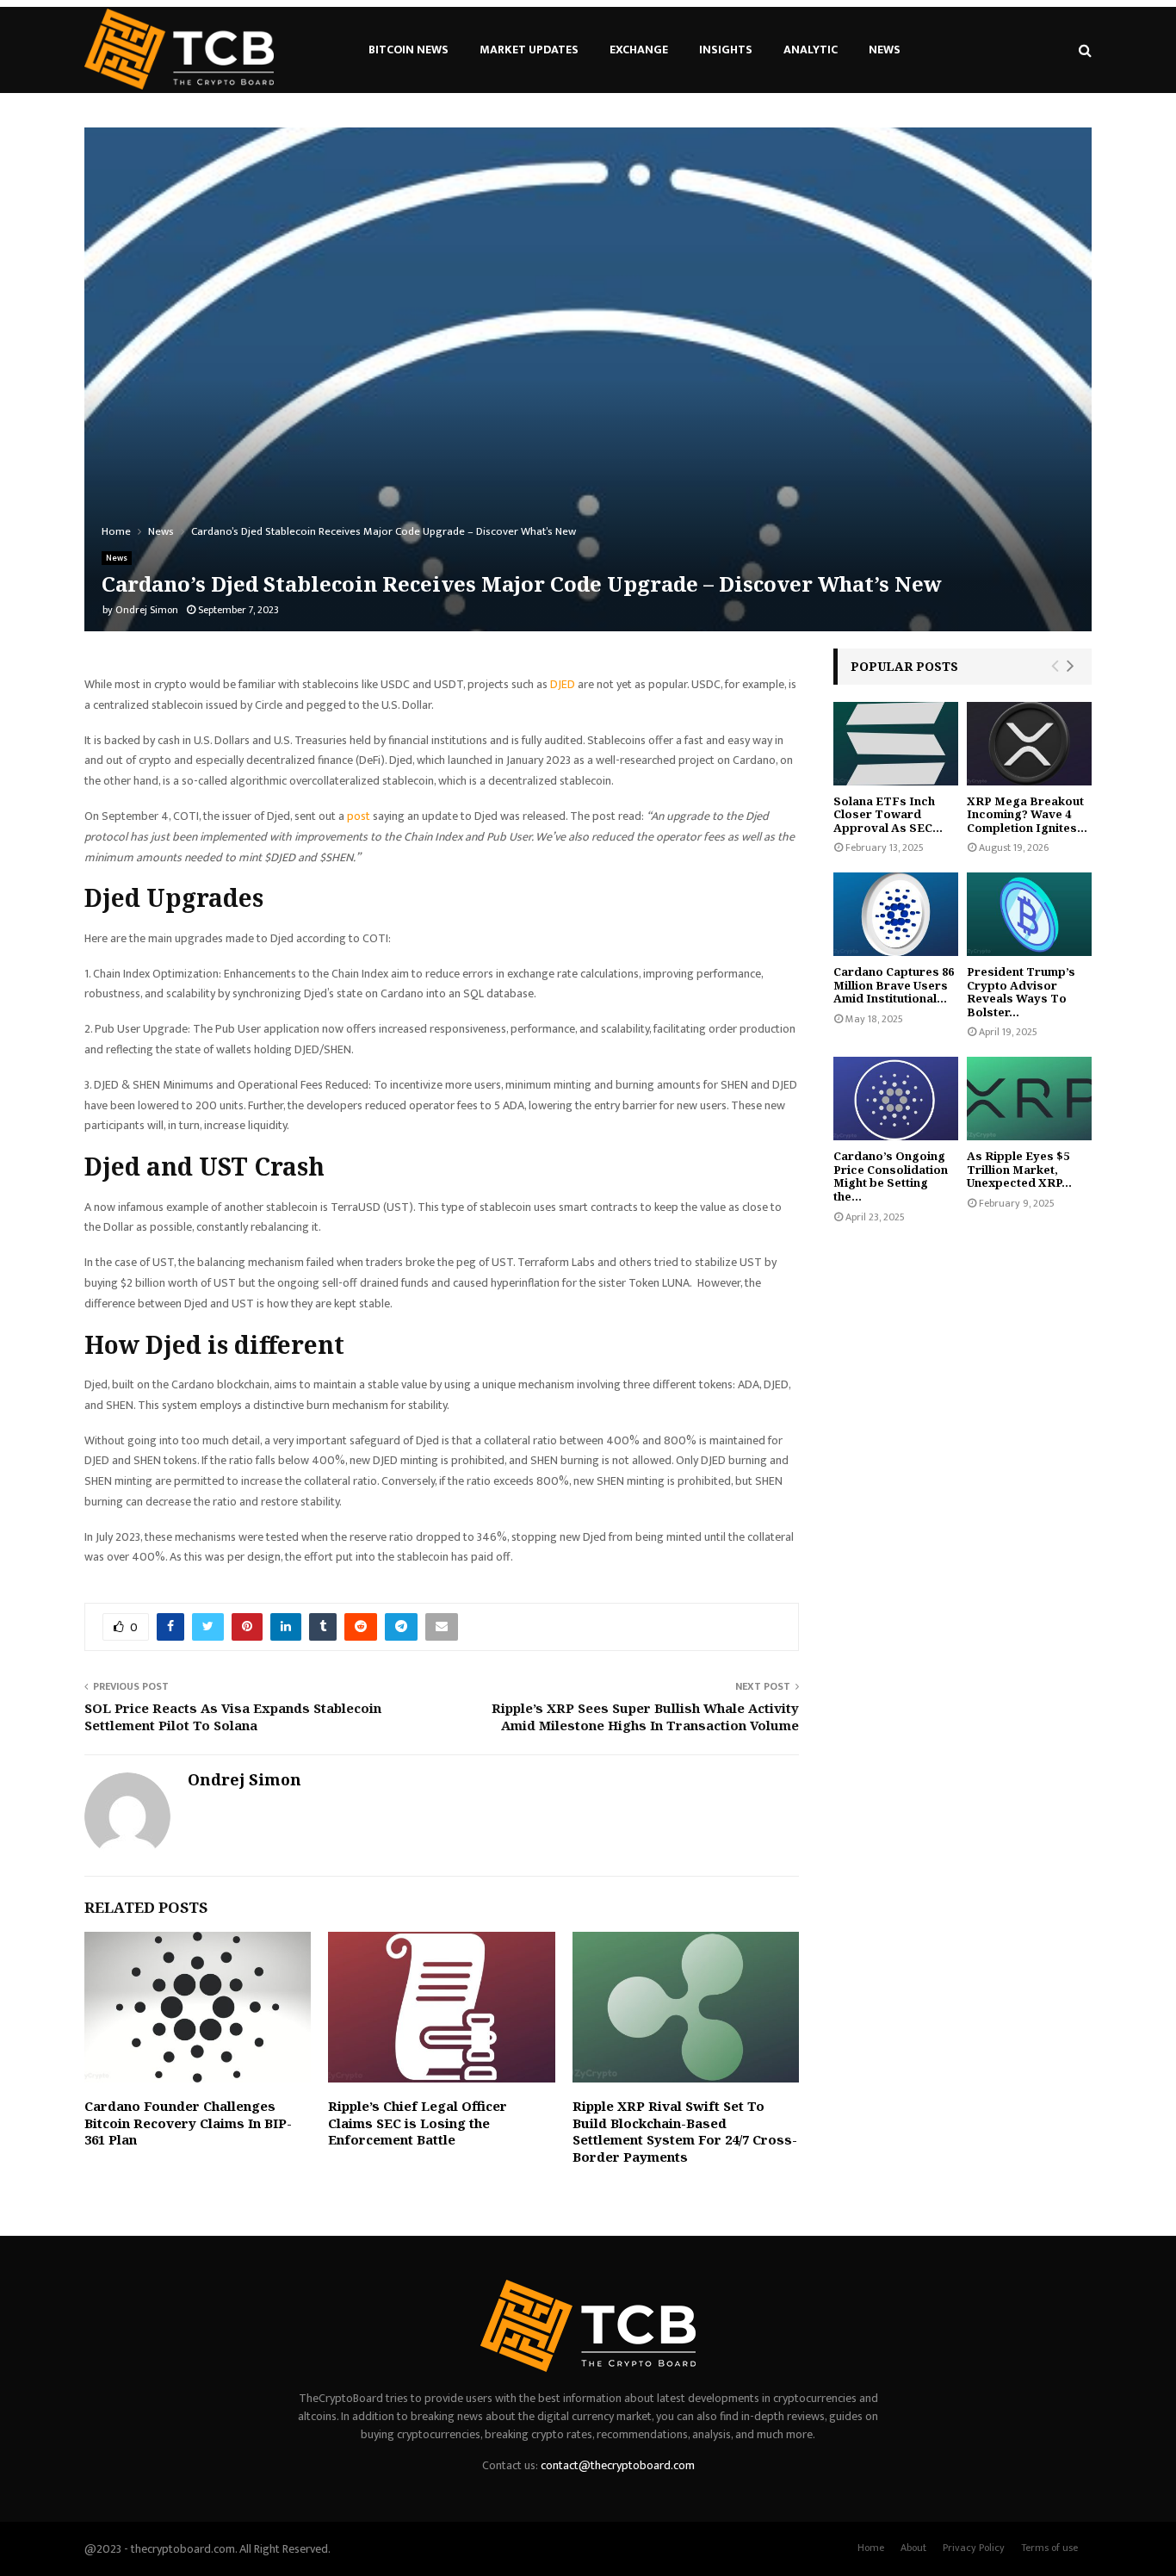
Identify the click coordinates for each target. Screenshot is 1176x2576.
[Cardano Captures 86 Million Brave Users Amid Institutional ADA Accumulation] (896, 914)
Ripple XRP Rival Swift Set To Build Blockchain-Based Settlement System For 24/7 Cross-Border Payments (685, 2131)
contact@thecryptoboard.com (618, 2465)
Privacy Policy (974, 2548)
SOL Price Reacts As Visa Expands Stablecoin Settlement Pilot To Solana (233, 1716)
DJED (563, 684)
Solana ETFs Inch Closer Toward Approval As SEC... (888, 814)
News (885, 50)
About (913, 2548)
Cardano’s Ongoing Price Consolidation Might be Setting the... (891, 1176)
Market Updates (529, 50)
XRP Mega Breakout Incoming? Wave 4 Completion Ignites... (1027, 814)
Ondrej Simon (147, 610)
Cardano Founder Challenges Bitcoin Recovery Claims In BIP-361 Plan (188, 2123)
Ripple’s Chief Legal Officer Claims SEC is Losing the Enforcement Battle (418, 2123)
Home (871, 2548)
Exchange (639, 50)
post (357, 816)
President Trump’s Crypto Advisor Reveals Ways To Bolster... (1021, 992)
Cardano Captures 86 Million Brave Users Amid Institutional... (894, 985)
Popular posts (904, 666)
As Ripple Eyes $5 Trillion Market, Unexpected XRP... (1019, 1169)
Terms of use (1049, 2548)
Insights (726, 50)
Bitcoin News (409, 50)
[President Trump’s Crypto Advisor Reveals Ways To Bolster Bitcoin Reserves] (1029, 914)
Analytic (811, 50)
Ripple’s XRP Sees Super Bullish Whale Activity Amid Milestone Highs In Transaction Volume (645, 1716)
